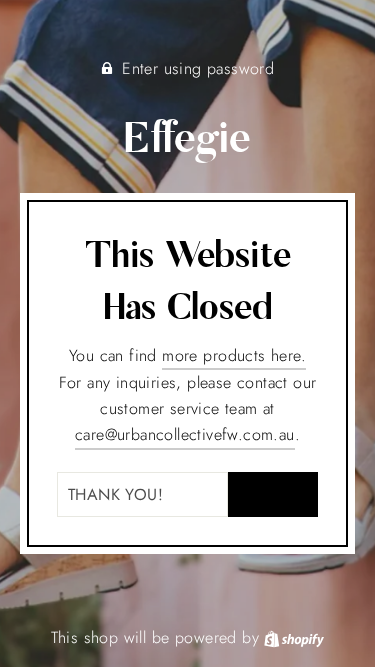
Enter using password (198, 68)
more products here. (234, 355)
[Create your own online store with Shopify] (294, 637)
